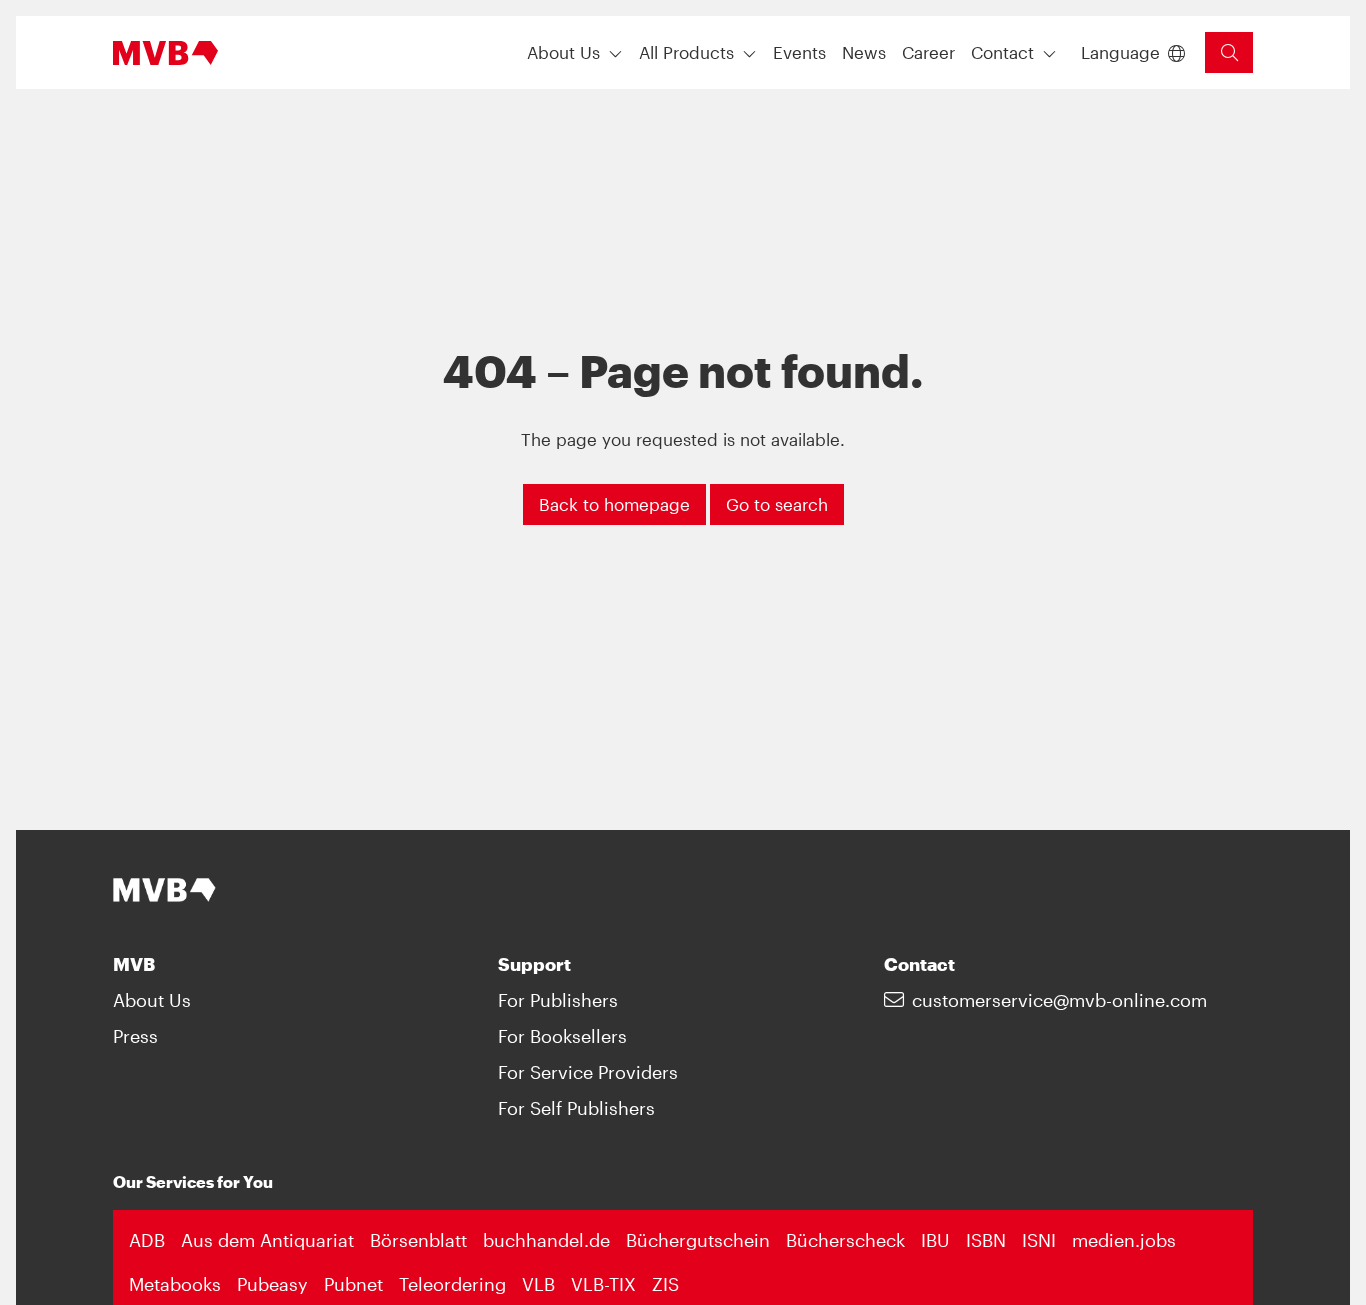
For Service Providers (588, 1072)
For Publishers (558, 1000)
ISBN (986, 1240)
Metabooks (175, 1284)
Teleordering (452, 1284)
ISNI (1039, 1240)
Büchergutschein (698, 1240)
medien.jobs (1124, 1240)
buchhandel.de (546, 1240)
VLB (538, 1284)
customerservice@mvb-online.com (1059, 1000)
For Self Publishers (576, 1108)
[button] (799, 52)
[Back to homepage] (165, 53)
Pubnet (353, 1284)
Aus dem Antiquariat (267, 1240)
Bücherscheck (845, 1240)
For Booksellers (562, 1036)
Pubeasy (272, 1284)
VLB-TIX (603, 1284)
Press (135, 1036)
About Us (152, 1000)
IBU (935, 1240)
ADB (147, 1240)
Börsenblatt (418, 1240)
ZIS (665, 1284)
